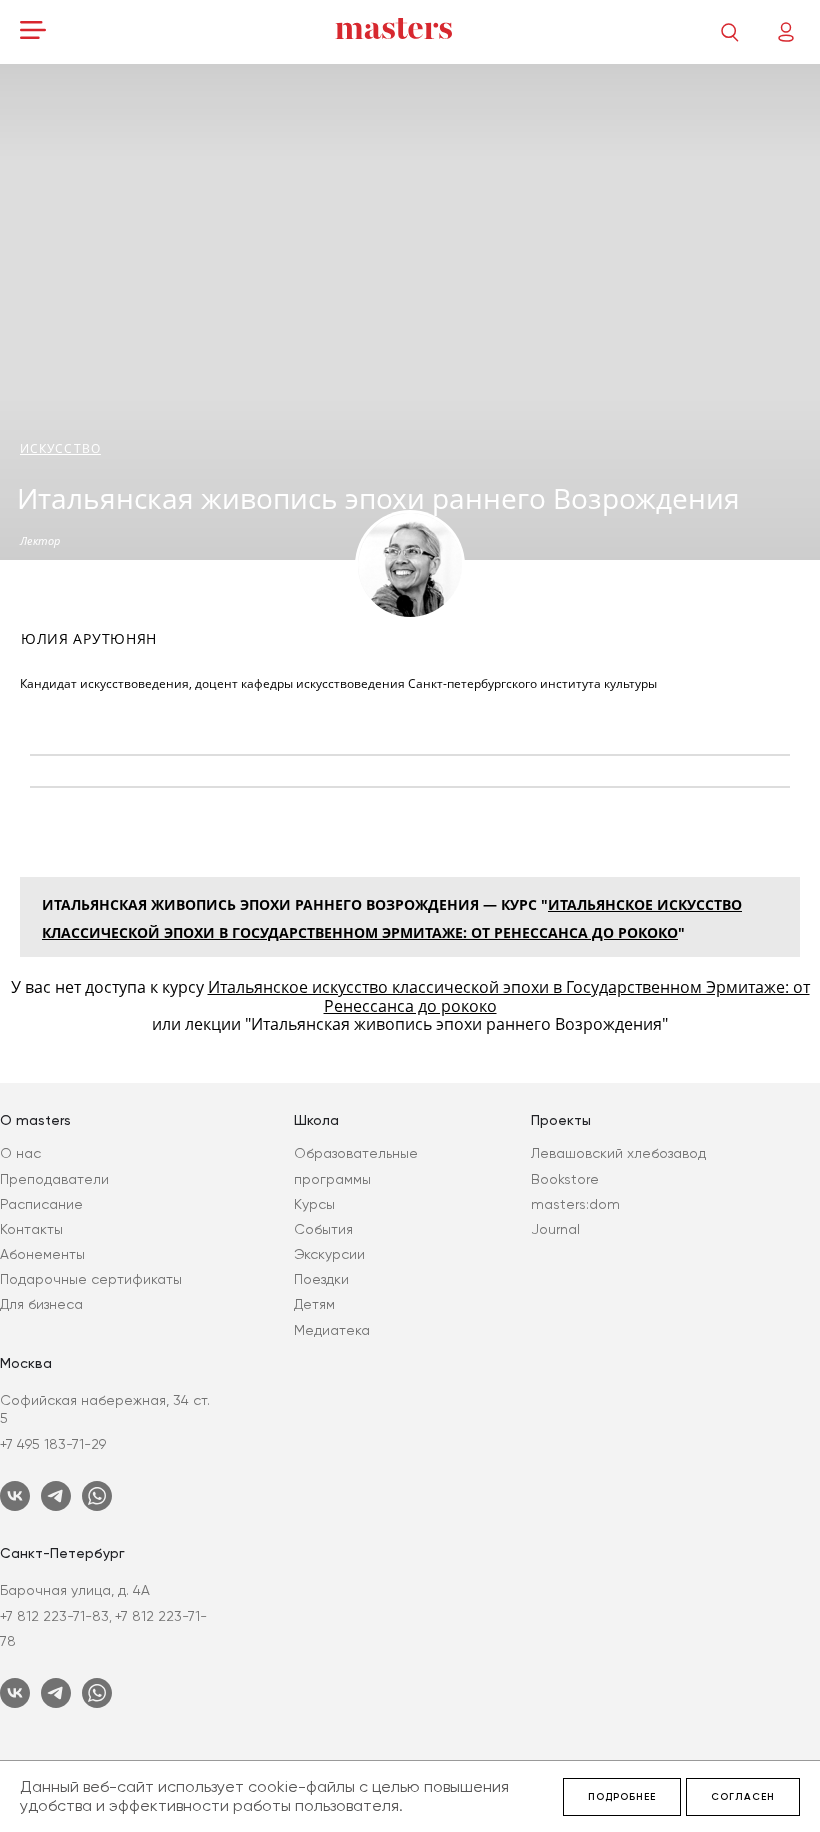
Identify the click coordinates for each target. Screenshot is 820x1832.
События (323, 1229)
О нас (20, 1153)
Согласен (743, 1797)
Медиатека (332, 1330)
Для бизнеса (41, 1304)
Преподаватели (54, 1179)
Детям (314, 1304)
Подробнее (622, 1797)
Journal (555, 1229)
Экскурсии (329, 1254)
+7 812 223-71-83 (54, 1616)
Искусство (60, 448)
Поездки (321, 1279)
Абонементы (42, 1254)
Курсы (314, 1204)
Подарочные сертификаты (91, 1279)
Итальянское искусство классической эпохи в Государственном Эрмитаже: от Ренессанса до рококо (509, 996)
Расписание (41, 1204)
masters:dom (575, 1204)
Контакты (31, 1229)
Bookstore (565, 1179)
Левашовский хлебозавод (618, 1153)
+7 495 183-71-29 (53, 1444)
